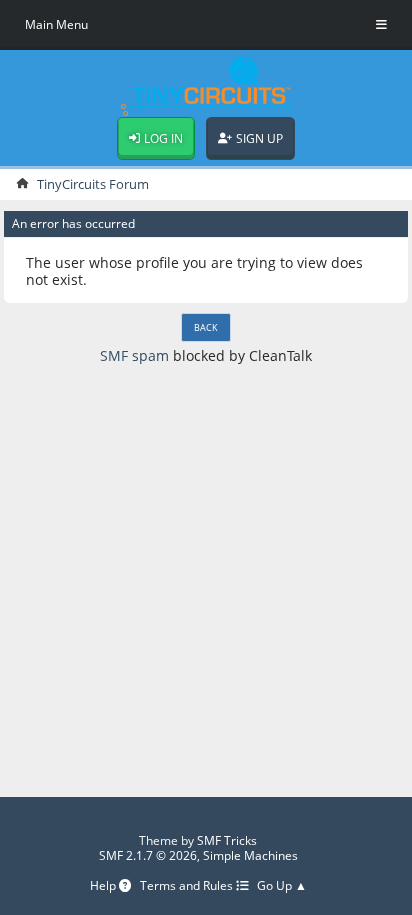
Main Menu (56, 24)
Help (104, 886)
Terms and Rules (188, 886)
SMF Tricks (227, 840)
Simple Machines (250, 855)
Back (206, 327)
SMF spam (134, 355)
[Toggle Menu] (381, 25)
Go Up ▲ (282, 886)
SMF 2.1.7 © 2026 (148, 855)
